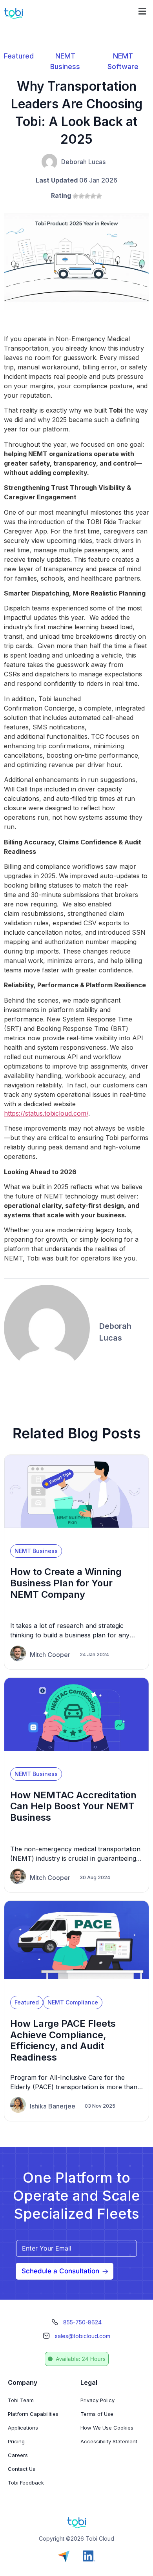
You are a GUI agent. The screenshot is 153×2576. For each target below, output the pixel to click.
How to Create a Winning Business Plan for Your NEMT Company (66, 1583)
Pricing (16, 2441)
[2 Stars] (81, 196)
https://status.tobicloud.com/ (46, 1113)
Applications (23, 2428)
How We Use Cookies (107, 2428)
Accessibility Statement (109, 2441)
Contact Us (22, 2469)
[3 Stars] (87, 196)
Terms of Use (97, 2414)
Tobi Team (21, 2400)
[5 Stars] (99, 196)
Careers (18, 2455)
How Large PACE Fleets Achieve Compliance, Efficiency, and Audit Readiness (63, 2040)
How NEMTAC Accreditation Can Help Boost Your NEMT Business (73, 1806)
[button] (142, 11)
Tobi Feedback (26, 2483)
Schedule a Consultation (60, 2271)
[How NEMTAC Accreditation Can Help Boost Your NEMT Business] (76, 1758)
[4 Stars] (93, 196)
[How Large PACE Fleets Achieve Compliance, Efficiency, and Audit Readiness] (76, 1986)
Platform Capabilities (33, 2414)
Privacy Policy (97, 2400)
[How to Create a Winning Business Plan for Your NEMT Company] (76, 1535)
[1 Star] (76, 196)
